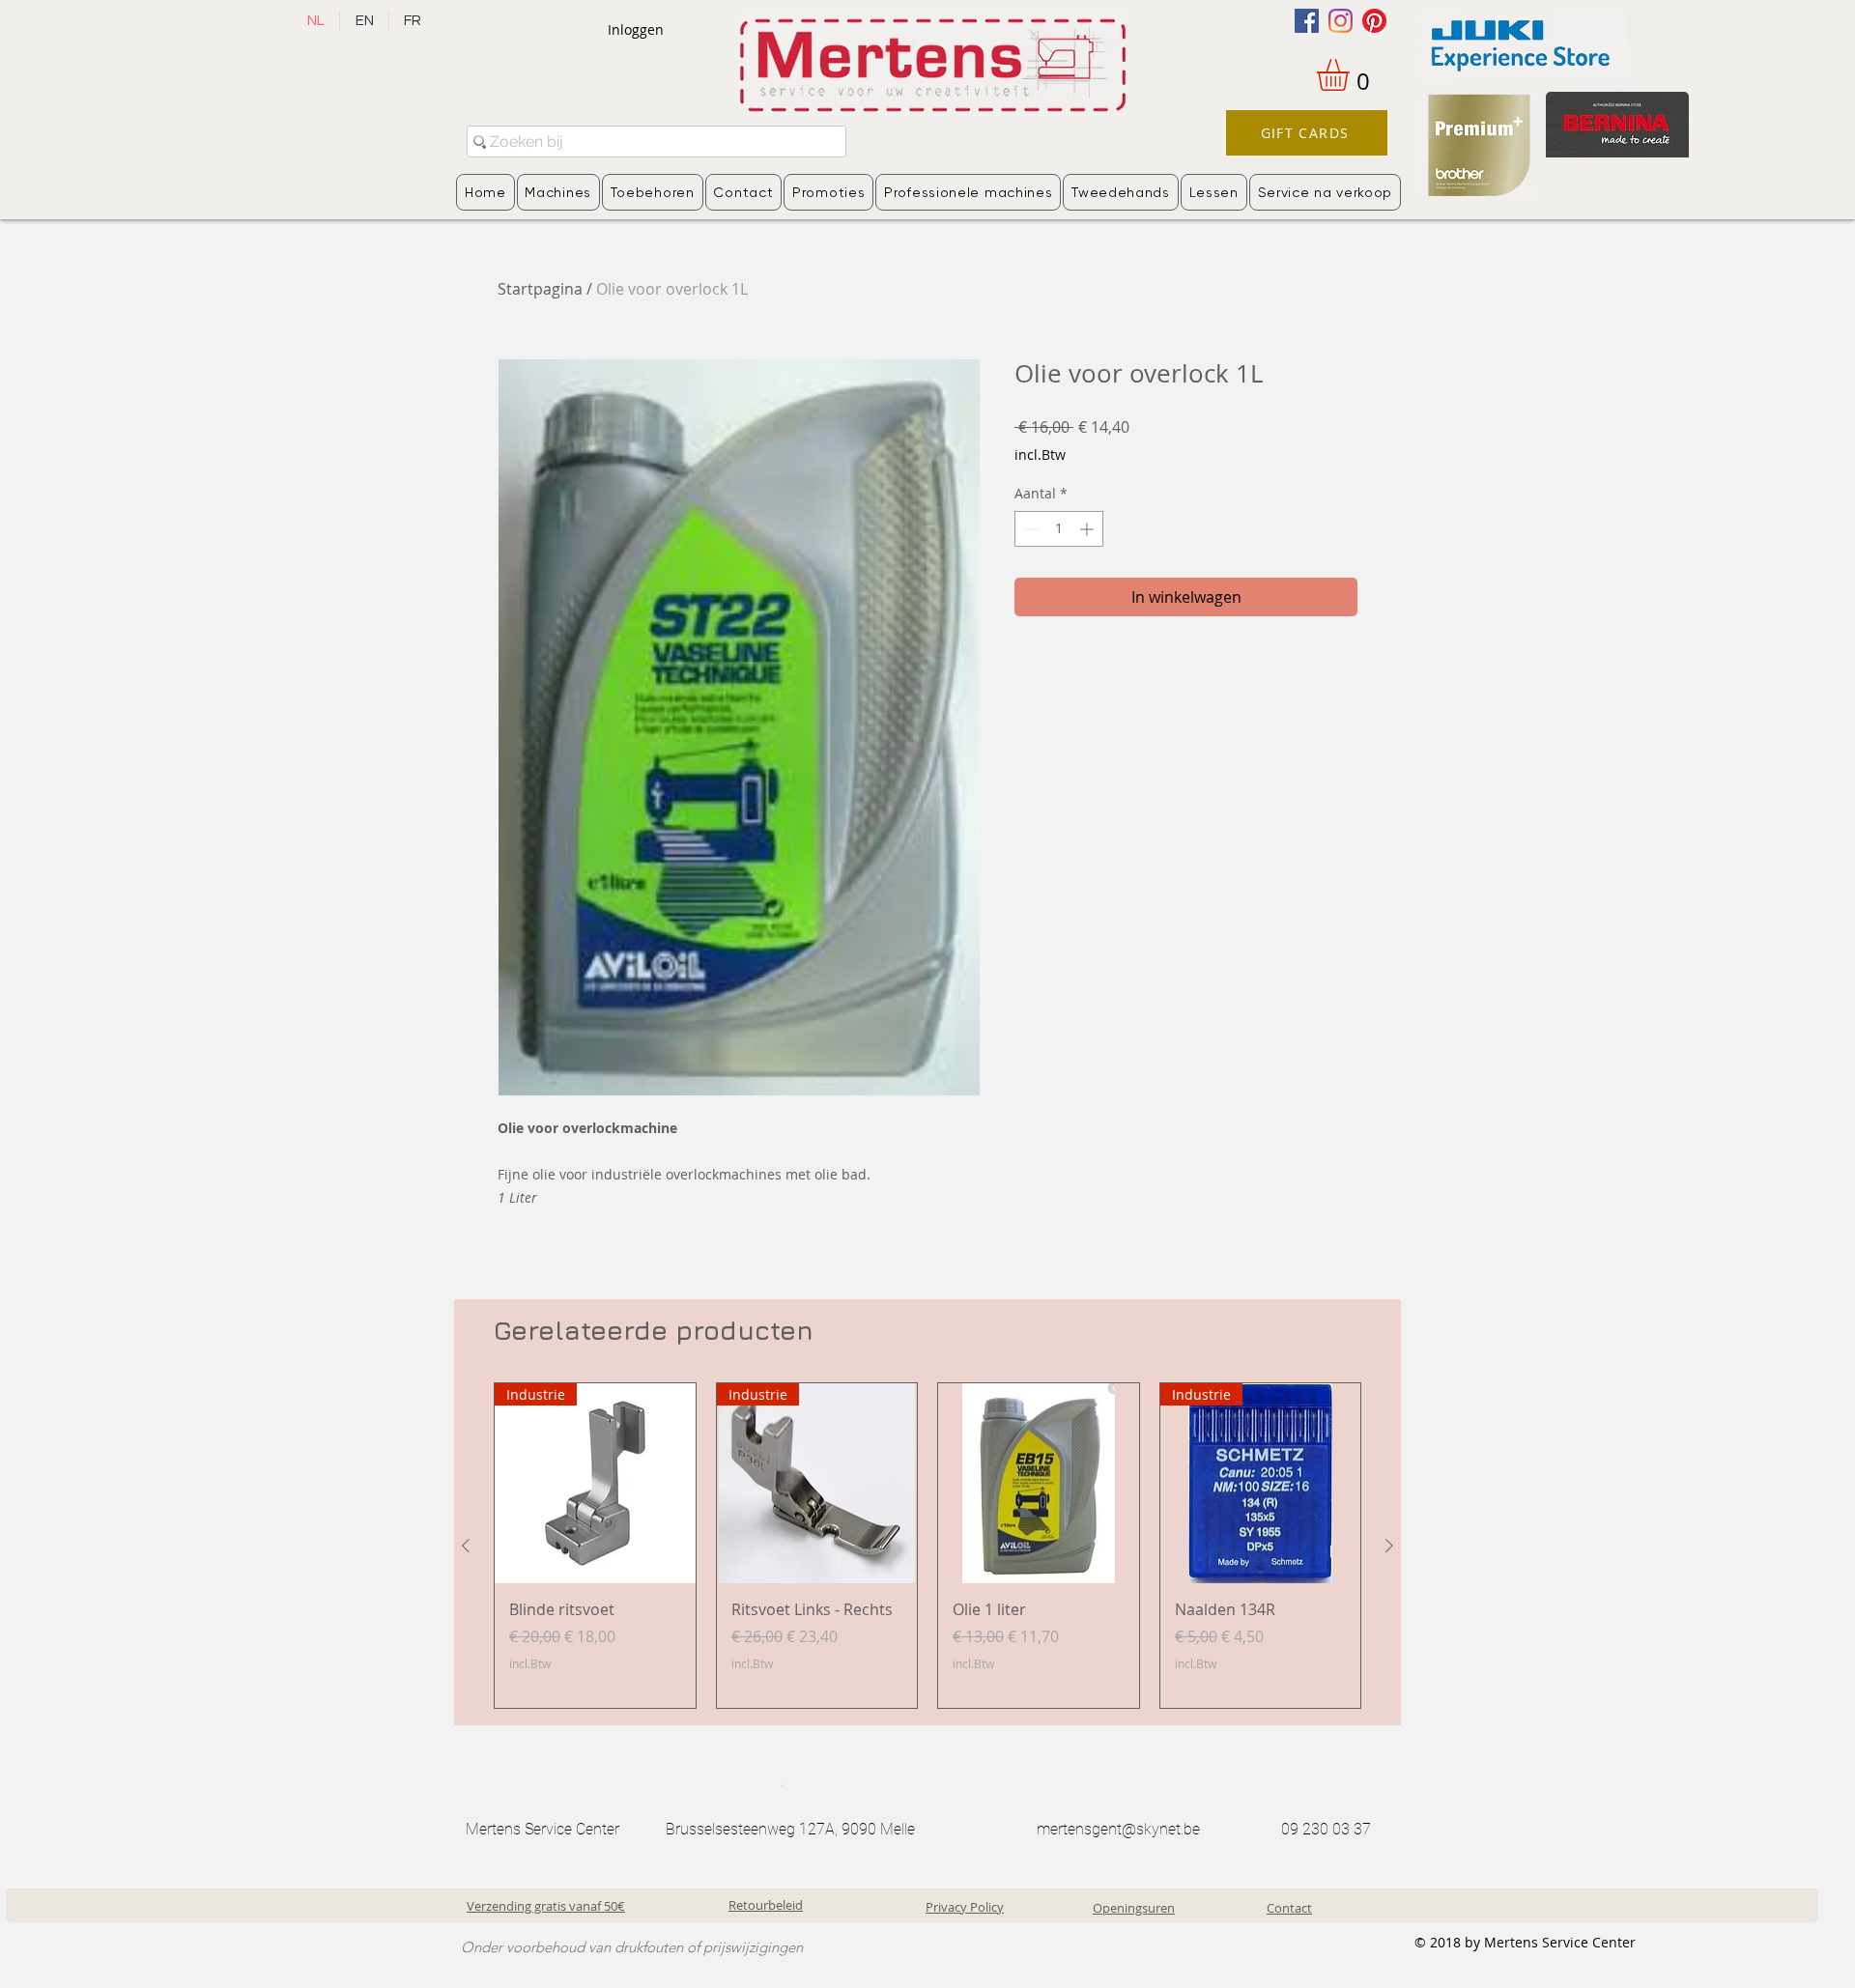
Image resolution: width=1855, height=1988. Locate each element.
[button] (1352, 75)
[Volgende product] (1389, 1546)
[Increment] (1088, 529)
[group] (927, 1546)
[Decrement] (1029, 529)
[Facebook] (1307, 21)
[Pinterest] (1374, 21)
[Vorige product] (466, 1546)
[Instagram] (1341, 21)
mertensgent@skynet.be (1118, 1829)
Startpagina (540, 289)
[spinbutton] (1059, 529)
